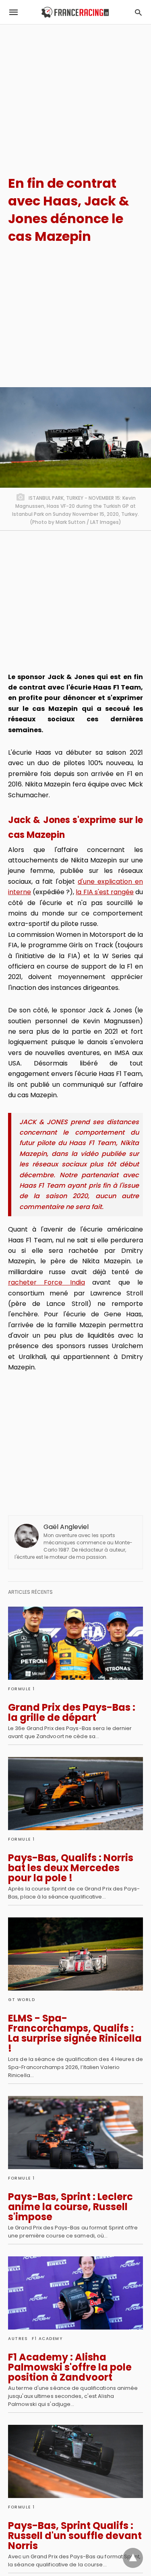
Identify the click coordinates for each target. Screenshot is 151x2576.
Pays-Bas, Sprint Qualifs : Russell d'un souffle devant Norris (75, 2536)
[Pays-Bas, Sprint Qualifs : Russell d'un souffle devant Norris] (75, 2461)
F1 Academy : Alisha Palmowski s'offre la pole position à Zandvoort (70, 2367)
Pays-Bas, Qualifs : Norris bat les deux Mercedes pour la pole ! (71, 1868)
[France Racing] (75, 12)
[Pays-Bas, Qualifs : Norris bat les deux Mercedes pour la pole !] (75, 1794)
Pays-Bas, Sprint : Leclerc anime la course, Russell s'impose (70, 2207)
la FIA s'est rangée (104, 892)
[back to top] (133, 2558)
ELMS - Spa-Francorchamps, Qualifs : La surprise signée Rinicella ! (75, 2033)
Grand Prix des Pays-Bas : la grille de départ (72, 1712)
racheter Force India (47, 1282)
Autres (18, 2339)
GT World (22, 2000)
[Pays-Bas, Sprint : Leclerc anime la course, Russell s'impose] (75, 2133)
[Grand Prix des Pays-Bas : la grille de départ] (75, 1643)
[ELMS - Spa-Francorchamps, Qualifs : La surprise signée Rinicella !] (75, 1954)
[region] (75, 93)
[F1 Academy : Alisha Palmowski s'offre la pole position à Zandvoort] (75, 2293)
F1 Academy (47, 2339)
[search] (138, 12)
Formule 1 (22, 1689)
